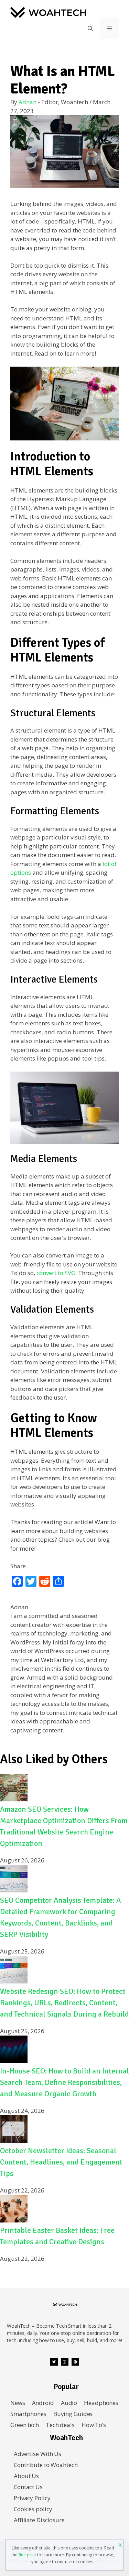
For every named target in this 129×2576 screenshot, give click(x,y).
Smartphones (28, 2414)
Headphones (101, 2403)
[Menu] (109, 28)
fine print (27, 2555)
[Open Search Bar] (90, 28)
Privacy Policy (32, 2498)
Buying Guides (73, 2414)
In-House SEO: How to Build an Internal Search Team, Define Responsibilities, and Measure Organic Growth (64, 2082)
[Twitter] (54, 2362)
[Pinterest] (75, 2362)
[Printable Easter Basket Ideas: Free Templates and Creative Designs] (14, 2220)
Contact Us (28, 2487)
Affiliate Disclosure (39, 2520)
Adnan (28, 102)
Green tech (25, 2425)
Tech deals (60, 2425)
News (18, 2403)
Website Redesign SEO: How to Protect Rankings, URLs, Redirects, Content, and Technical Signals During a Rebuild (64, 2003)
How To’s (94, 2425)
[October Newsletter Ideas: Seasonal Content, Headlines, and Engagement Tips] (14, 2141)
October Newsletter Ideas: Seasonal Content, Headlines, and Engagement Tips (61, 2162)
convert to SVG (56, 1273)
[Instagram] (65, 2362)
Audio (69, 2403)
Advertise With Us (37, 2454)
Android (43, 2403)
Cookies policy (33, 2509)
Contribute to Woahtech (46, 2465)
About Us (26, 2476)
